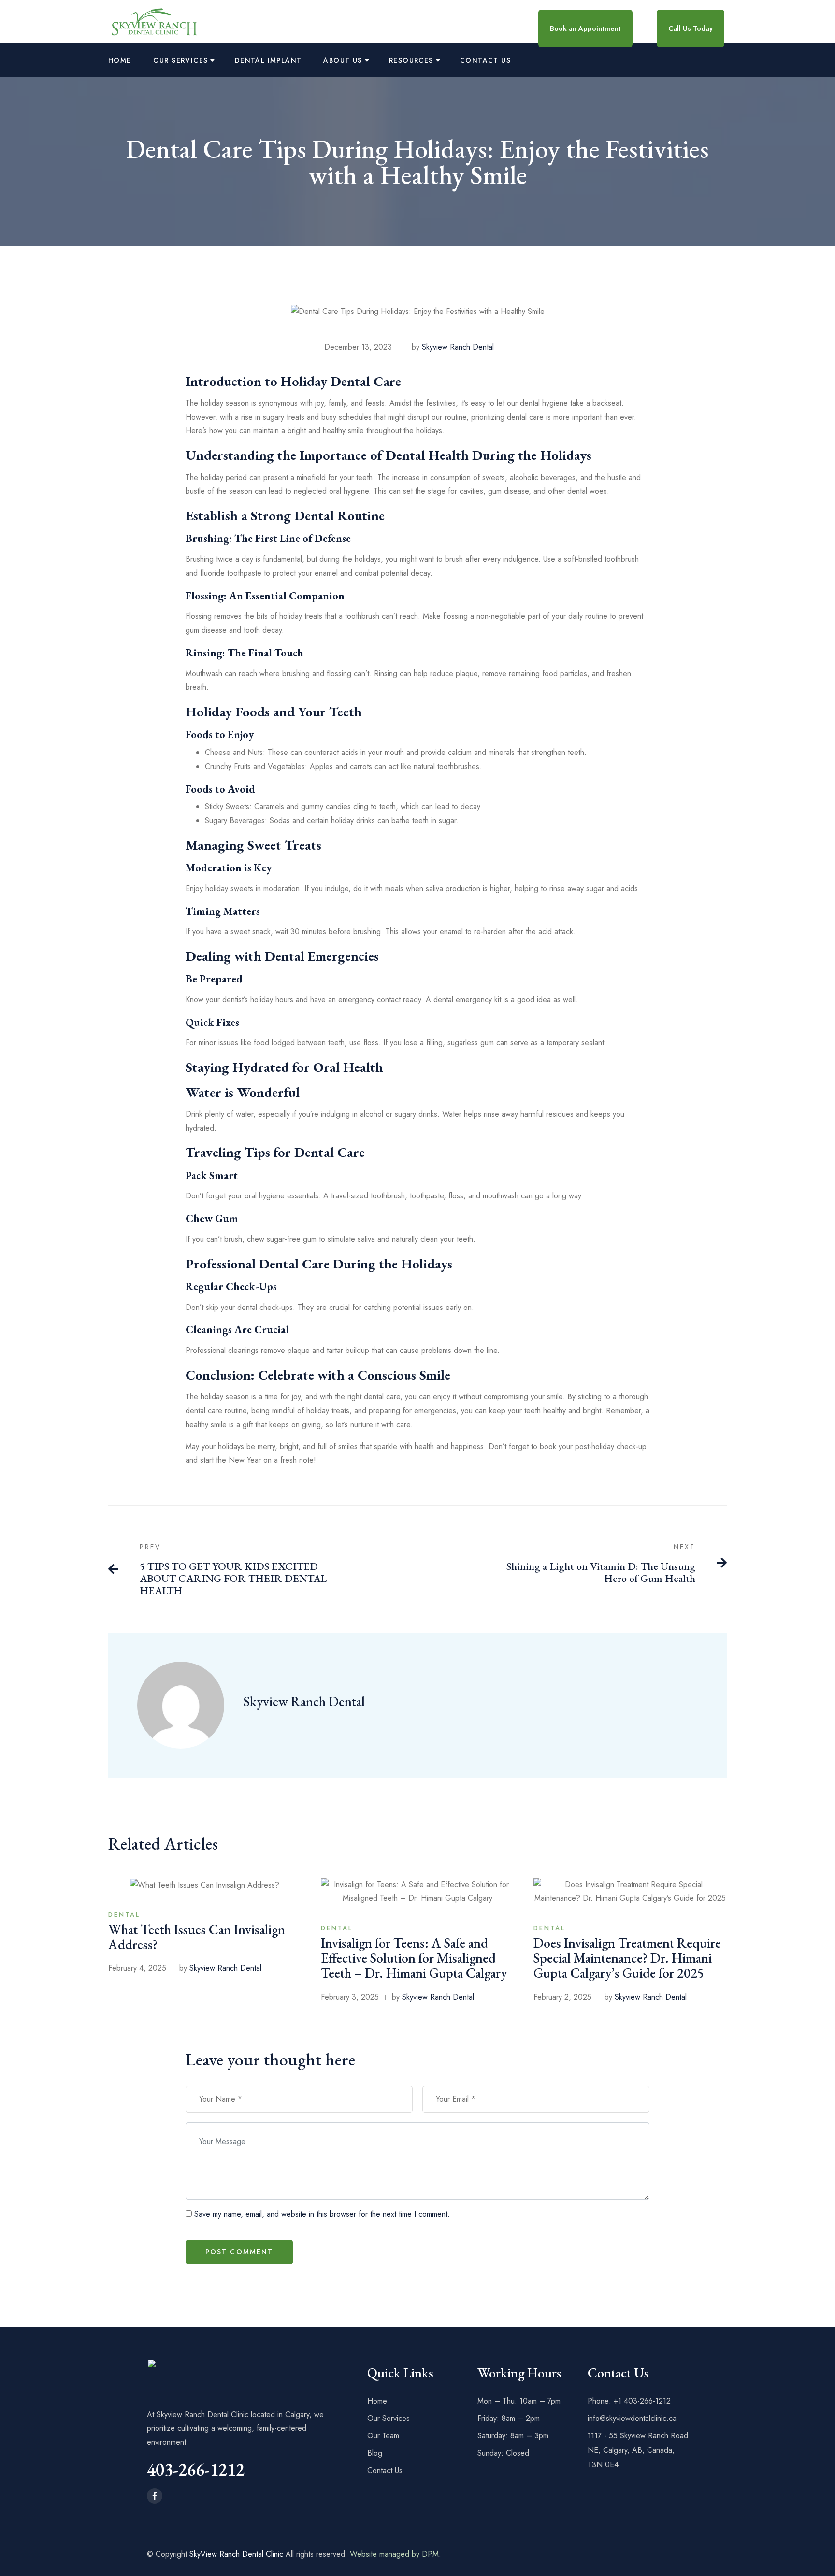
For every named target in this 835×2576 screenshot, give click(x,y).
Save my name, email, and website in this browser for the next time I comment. (322, 2214)
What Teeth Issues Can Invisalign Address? (197, 1937)
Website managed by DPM (394, 2554)
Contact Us (485, 60)
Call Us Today (691, 28)
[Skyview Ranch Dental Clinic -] (154, 21)
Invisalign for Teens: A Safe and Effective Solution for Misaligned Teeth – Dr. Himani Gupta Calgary (414, 1958)
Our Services (181, 60)
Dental (124, 1914)
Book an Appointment (585, 28)
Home (120, 60)
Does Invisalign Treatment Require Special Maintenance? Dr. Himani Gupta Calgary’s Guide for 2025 (627, 1958)
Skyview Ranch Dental (304, 1701)
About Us (343, 60)
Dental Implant (268, 60)
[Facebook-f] (155, 2496)
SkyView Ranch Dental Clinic (236, 2554)
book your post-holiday (577, 1446)
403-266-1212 (196, 2469)
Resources (411, 60)
